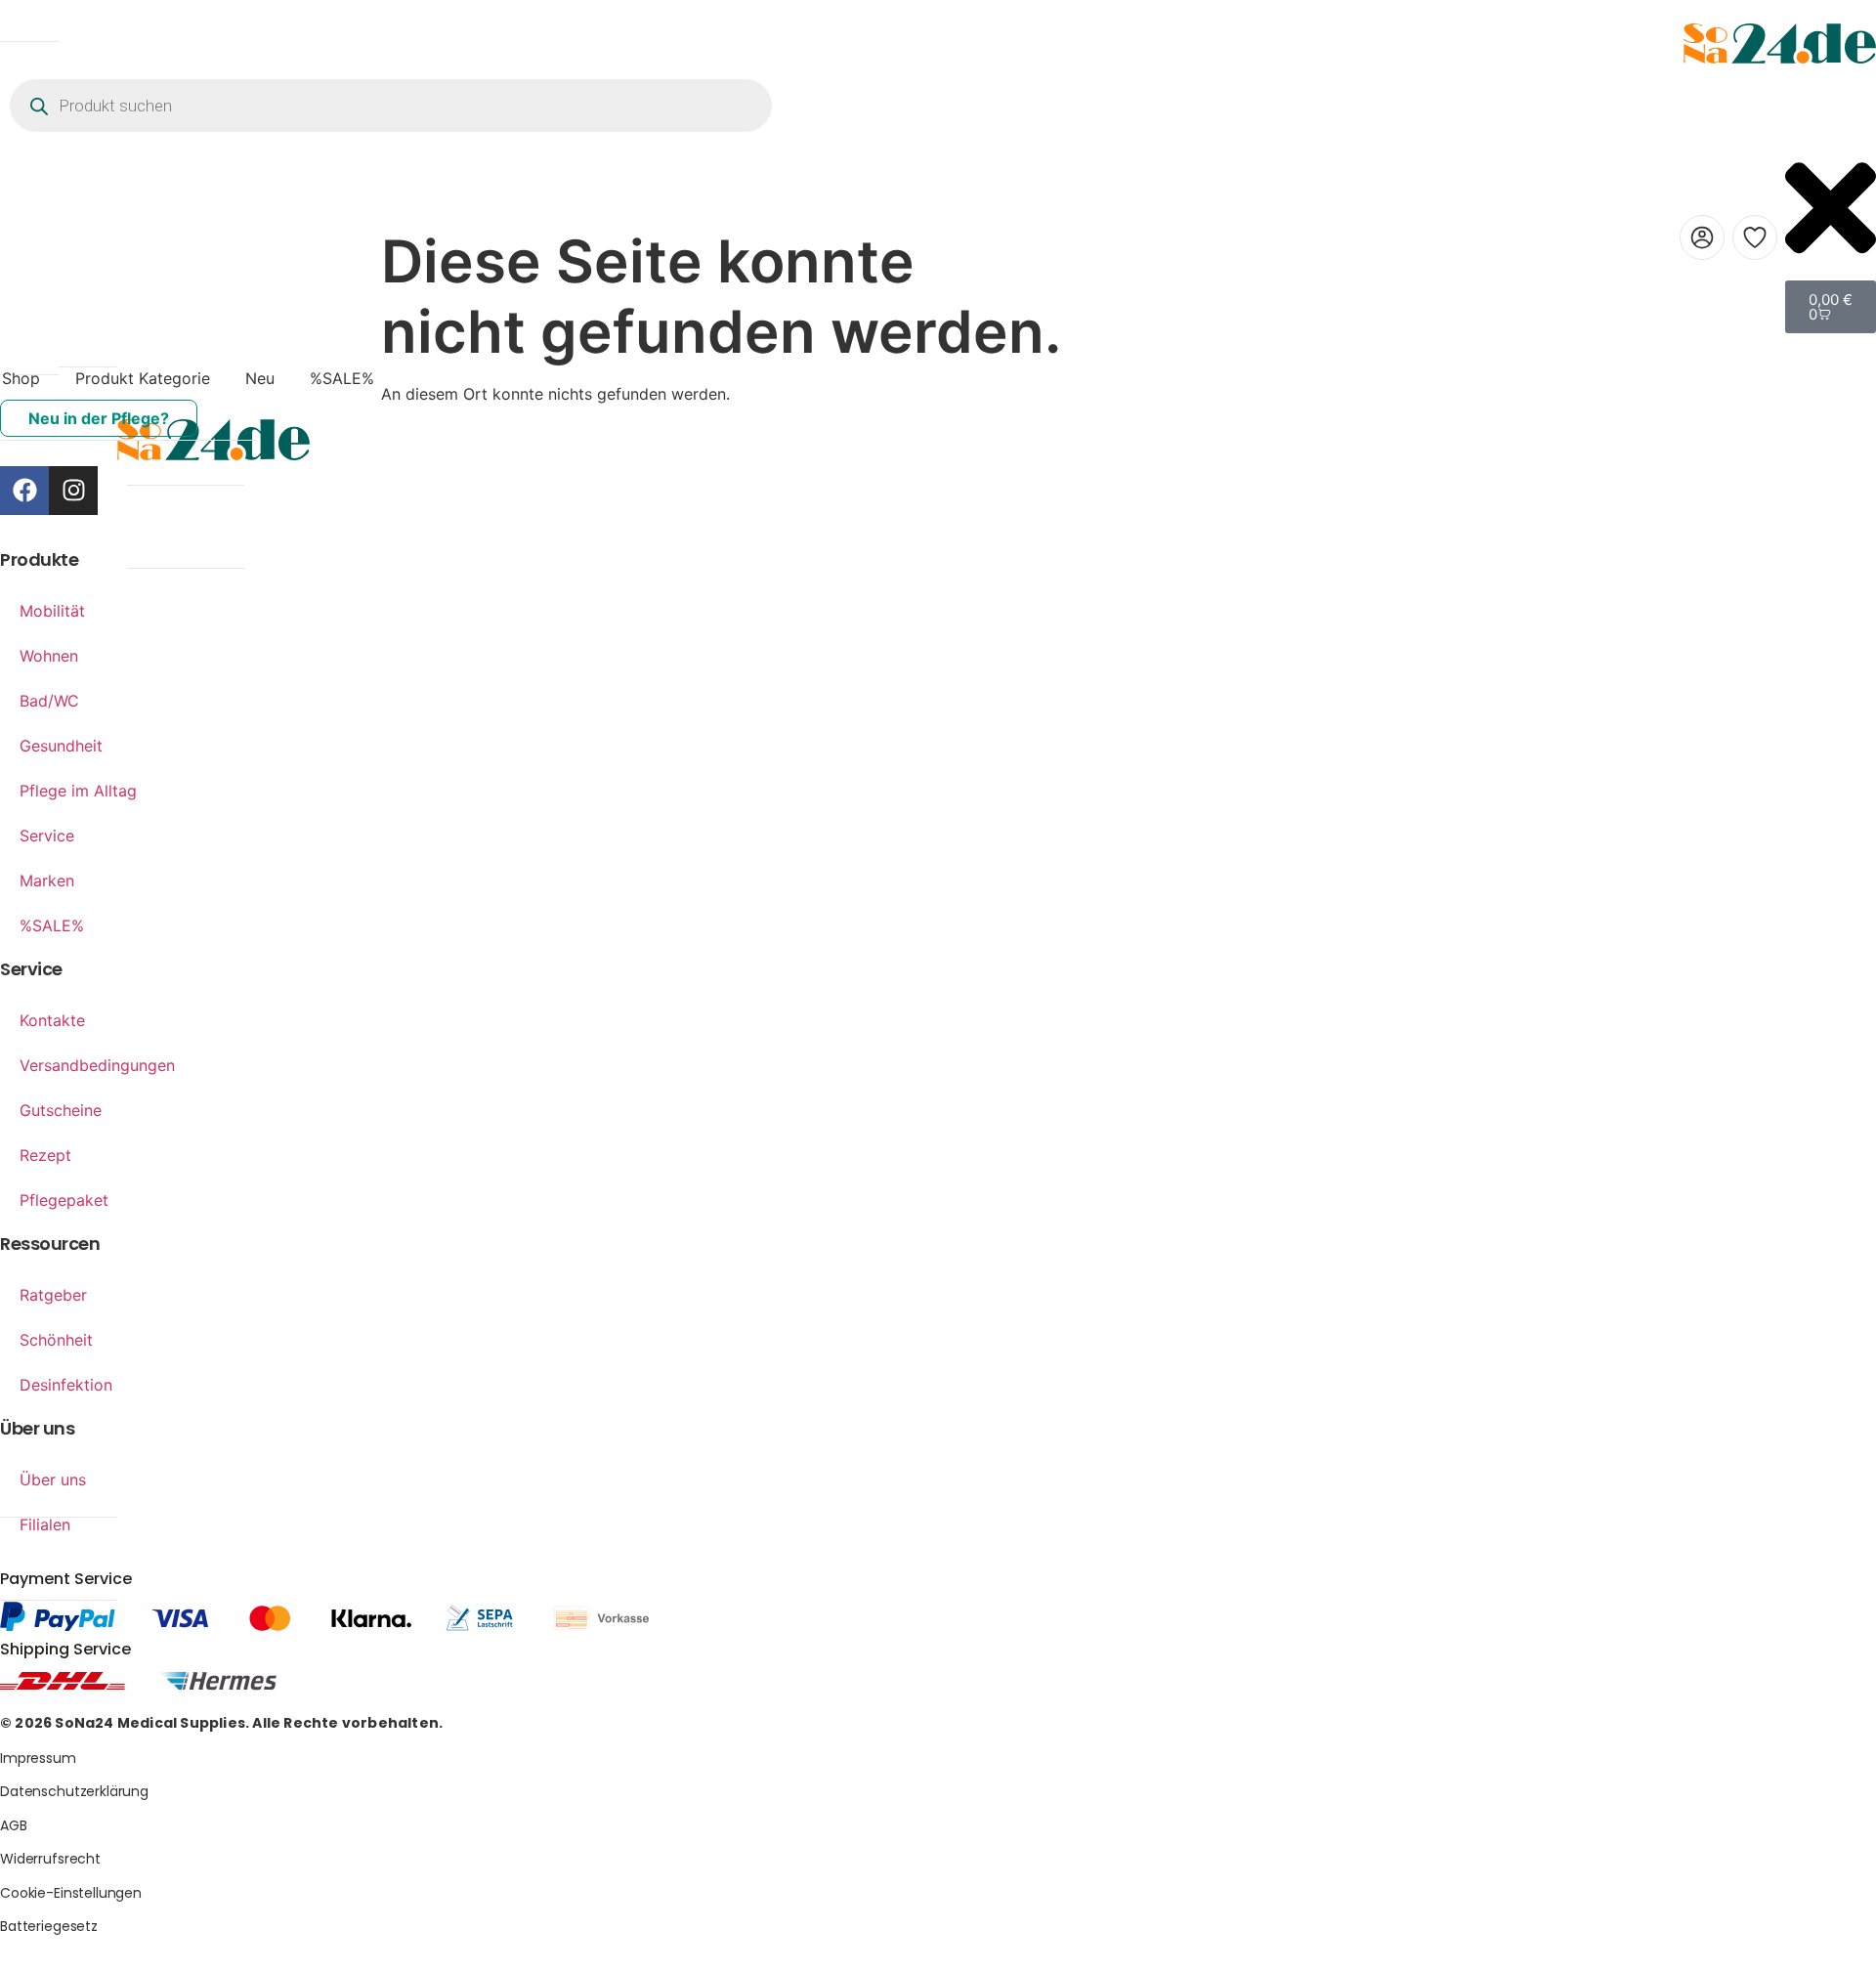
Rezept (45, 1155)
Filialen (45, 1524)
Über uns (53, 1480)
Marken (47, 880)
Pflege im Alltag (78, 791)
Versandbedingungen (97, 1065)
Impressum (38, 1758)
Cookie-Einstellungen (71, 1893)
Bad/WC (49, 701)
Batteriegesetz (49, 1926)
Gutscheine (61, 1110)
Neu (260, 378)
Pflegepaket (64, 1200)
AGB (14, 1825)
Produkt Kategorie (143, 378)
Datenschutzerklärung (74, 1791)
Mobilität (52, 611)
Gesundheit (61, 746)
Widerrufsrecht (50, 1859)
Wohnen (49, 656)
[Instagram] (73, 491)
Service (47, 836)
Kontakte (52, 1020)
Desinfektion (66, 1385)
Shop (21, 378)
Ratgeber (53, 1295)
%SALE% (342, 378)
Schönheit (56, 1340)
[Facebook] (24, 491)
